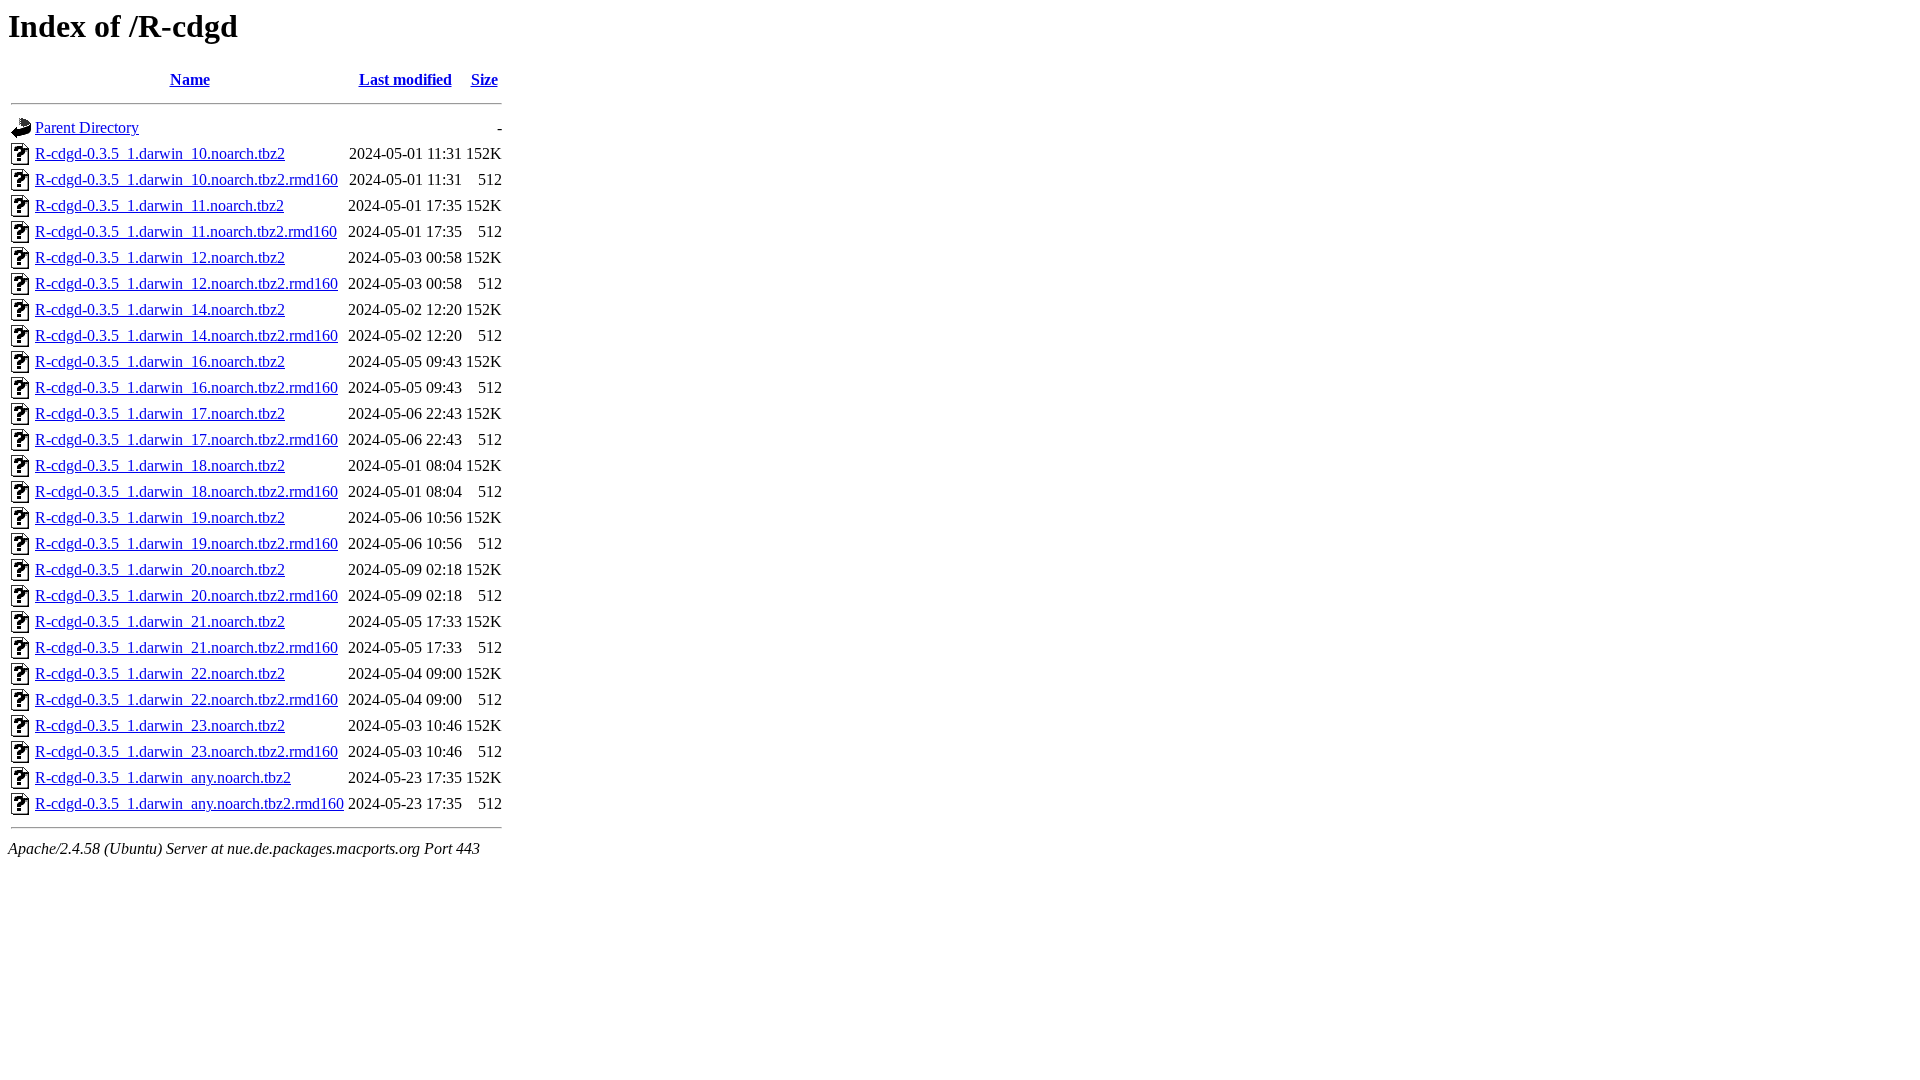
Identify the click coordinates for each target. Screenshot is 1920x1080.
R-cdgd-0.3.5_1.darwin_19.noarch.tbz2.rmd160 (186, 543)
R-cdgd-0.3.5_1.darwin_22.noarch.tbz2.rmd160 (186, 699)
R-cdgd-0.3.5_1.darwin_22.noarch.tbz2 (160, 673)
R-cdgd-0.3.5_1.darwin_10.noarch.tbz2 (160, 153)
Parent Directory (87, 127)
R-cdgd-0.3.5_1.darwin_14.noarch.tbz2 (160, 309)
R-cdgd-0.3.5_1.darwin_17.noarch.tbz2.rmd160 (186, 439)
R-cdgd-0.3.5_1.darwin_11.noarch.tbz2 (159, 205)
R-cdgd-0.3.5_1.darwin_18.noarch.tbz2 (160, 465)
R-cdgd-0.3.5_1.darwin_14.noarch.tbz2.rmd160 (186, 335)
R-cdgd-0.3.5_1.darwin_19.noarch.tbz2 (160, 517)
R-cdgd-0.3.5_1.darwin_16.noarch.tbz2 (160, 361)
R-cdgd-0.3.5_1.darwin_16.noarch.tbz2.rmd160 (186, 387)
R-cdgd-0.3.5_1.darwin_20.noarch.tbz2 (160, 569)
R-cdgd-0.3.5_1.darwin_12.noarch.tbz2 (160, 257)
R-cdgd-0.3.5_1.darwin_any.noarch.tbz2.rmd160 (189, 803)
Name (190, 79)
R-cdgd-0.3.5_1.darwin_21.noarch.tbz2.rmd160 (186, 647)
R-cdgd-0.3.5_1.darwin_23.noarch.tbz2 (160, 725)
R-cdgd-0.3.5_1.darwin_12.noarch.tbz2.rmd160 (186, 283)
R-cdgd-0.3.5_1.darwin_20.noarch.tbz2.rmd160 (186, 595)
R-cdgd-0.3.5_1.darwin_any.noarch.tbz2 (163, 777)
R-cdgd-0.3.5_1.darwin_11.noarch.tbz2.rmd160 (186, 231)
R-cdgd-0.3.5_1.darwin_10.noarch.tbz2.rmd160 (186, 179)
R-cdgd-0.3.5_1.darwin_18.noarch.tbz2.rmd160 (186, 491)
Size (484, 79)
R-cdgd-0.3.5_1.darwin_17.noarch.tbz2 (160, 413)
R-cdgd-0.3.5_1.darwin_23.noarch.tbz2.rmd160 (186, 751)
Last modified (405, 79)
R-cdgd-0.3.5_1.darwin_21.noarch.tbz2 (160, 621)
